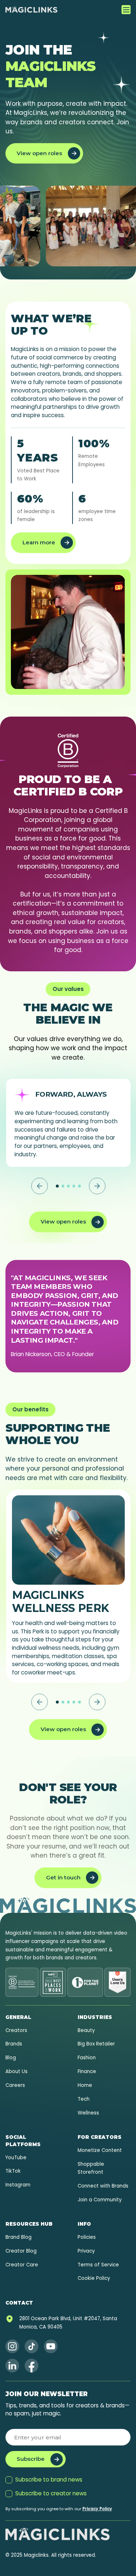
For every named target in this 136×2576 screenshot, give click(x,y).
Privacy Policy (97, 2509)
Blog (11, 2058)
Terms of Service (98, 2265)
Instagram (18, 2185)
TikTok (13, 2171)
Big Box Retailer (96, 2044)
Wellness (88, 2113)
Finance (87, 2071)
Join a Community (100, 2200)
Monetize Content (100, 2150)
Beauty (86, 2030)
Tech (84, 2099)
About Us (17, 2071)
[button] (126, 10)
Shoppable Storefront (91, 2168)
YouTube (16, 2158)
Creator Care (22, 2265)
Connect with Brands (103, 2186)
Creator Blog (21, 2251)
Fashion (87, 2058)
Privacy (86, 2251)
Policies (87, 2237)
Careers (15, 2085)
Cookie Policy (94, 2278)
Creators (16, 2030)
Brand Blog (18, 2237)
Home (85, 2085)
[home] (31, 10)
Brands (14, 2044)
